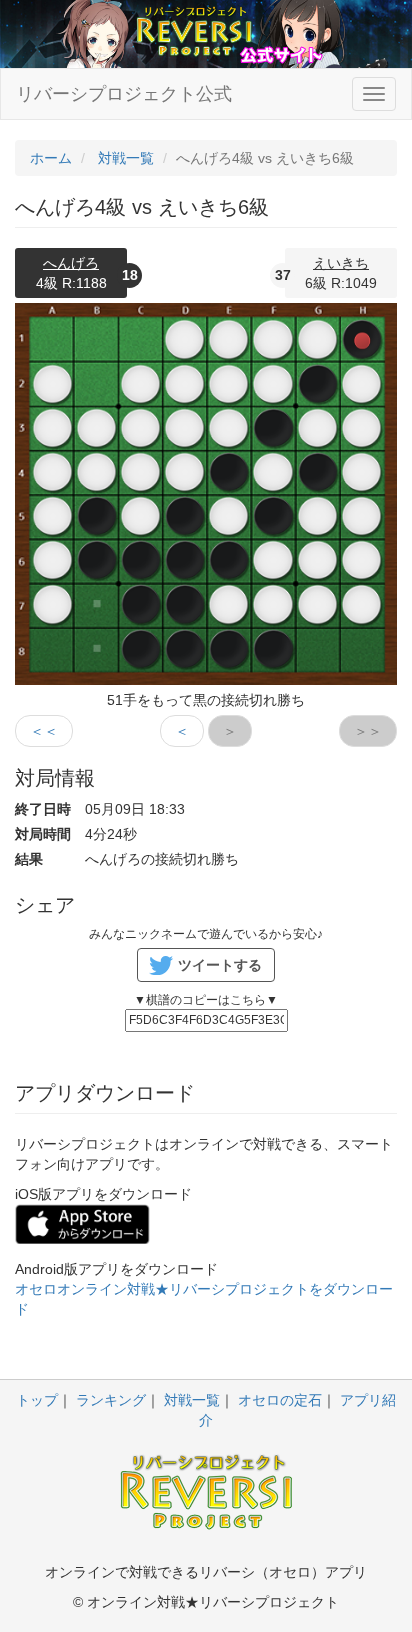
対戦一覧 (192, 1400)
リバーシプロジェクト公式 (124, 94)
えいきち (341, 263)
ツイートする (220, 965)
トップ (37, 1400)
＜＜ (44, 731)
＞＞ (368, 731)
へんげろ (71, 263)
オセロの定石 (280, 1400)
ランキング (111, 1400)
